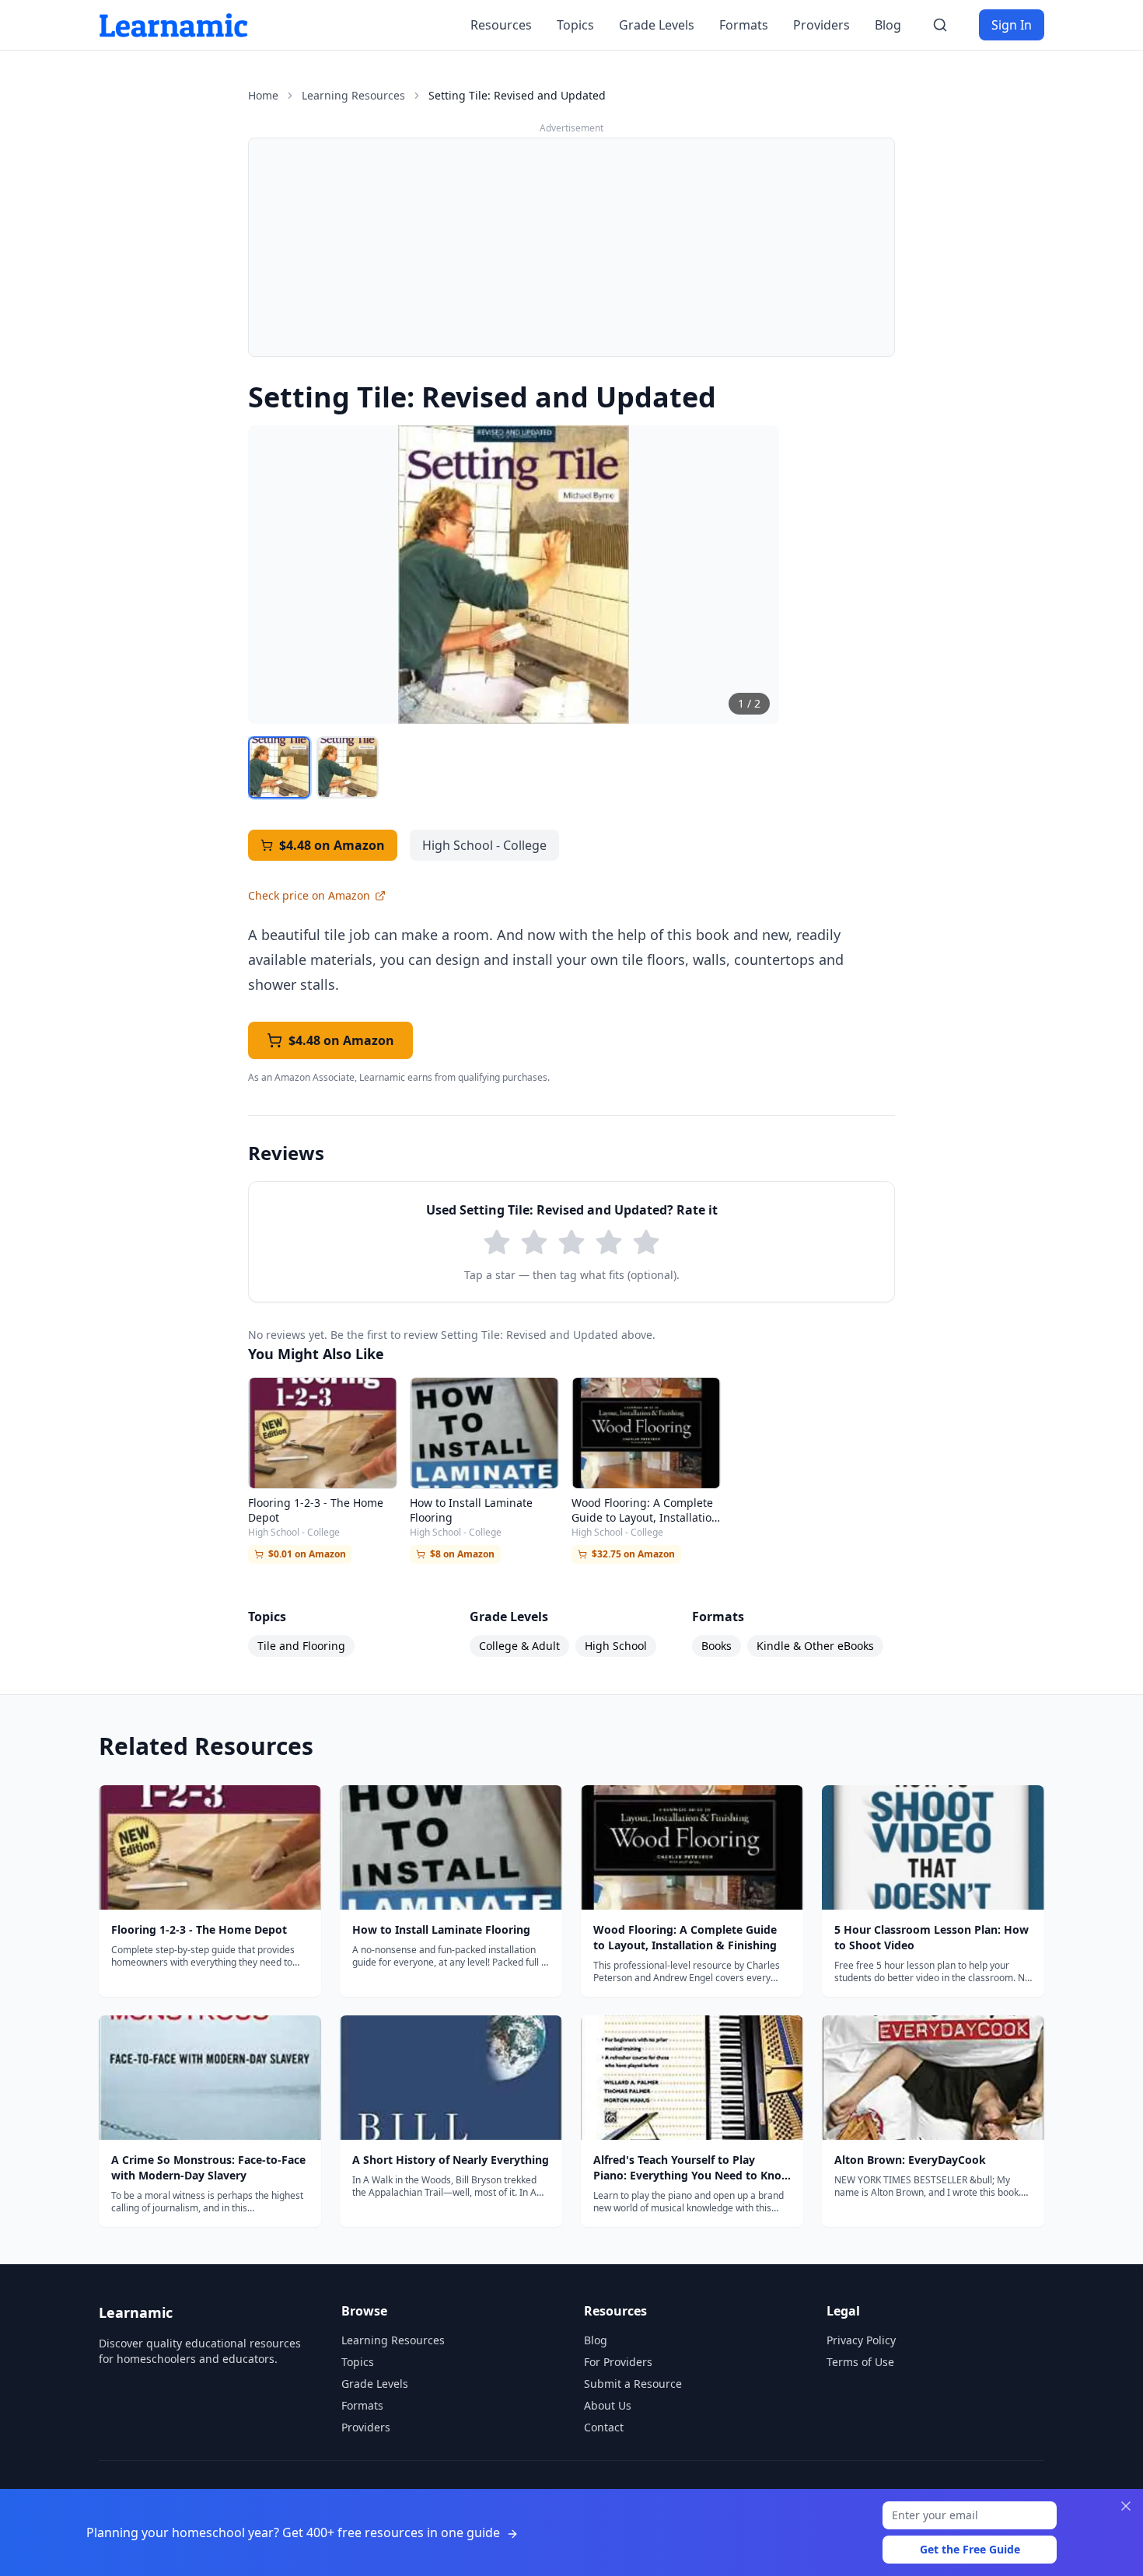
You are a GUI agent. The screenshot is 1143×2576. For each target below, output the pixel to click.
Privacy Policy (861, 2340)
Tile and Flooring (301, 1646)
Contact (604, 2427)
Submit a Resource (633, 2384)
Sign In (1012, 25)
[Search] (940, 25)
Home (263, 95)
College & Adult (519, 1646)
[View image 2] (348, 767)
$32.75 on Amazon (633, 1554)
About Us (608, 2405)
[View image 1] (279, 767)
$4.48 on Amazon (332, 845)
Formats (744, 25)
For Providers (618, 2362)
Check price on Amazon (309, 895)
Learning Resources (353, 95)
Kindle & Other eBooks (815, 1646)
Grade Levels (657, 25)
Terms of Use (860, 2362)
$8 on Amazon (462, 1554)
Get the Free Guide (970, 2549)
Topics (575, 25)
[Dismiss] (1126, 2506)
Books (717, 1646)
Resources (501, 25)
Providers (821, 25)
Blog (888, 25)
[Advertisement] (571, 247)
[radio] (497, 1243)
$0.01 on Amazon (307, 1554)
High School (616, 1646)
